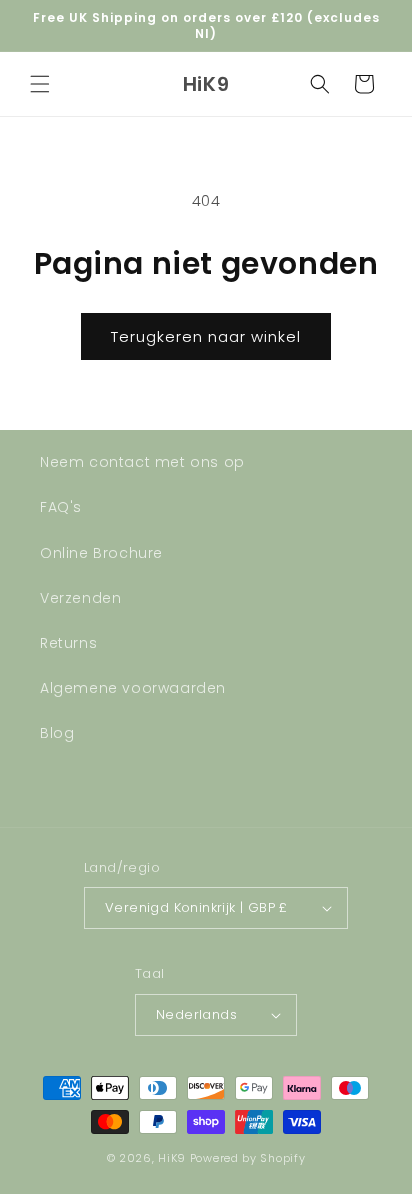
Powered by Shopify (248, 1158)
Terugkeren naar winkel (206, 336)
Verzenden (80, 598)
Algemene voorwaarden (133, 688)
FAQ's (61, 507)
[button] (40, 84)
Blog (57, 733)
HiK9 (172, 1158)
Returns (68, 643)
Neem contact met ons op (142, 462)
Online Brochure (101, 553)
